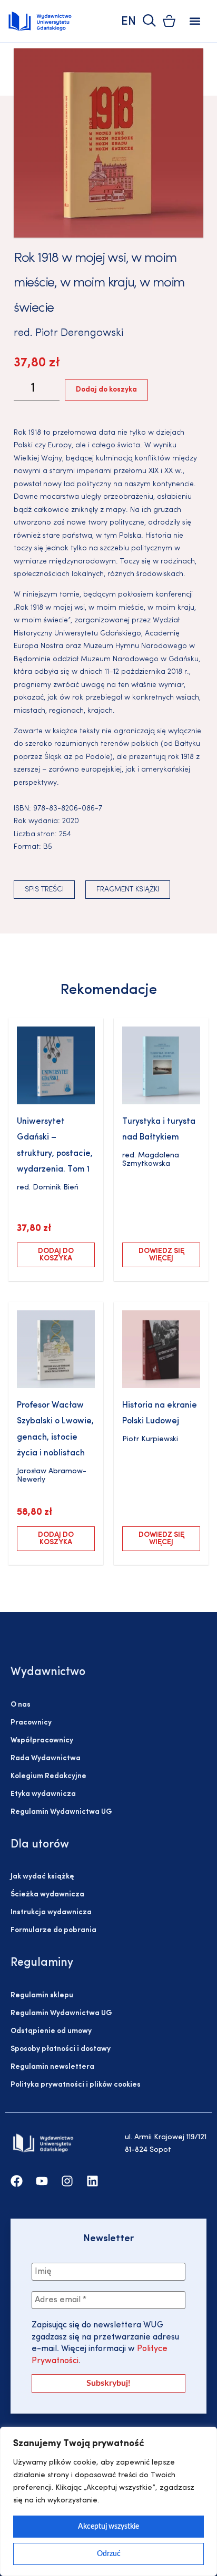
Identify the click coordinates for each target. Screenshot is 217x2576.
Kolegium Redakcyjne (48, 1776)
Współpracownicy (42, 1741)
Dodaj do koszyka (106, 390)
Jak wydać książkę (42, 1877)
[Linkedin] (92, 2181)
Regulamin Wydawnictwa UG (61, 1812)
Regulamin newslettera (52, 2067)
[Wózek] (169, 21)
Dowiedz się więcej (161, 1255)
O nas (21, 1705)
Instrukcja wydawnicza (51, 1912)
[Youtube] (42, 2181)
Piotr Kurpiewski (150, 1439)
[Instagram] (67, 2181)
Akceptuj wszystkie (108, 2527)
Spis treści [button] (44, 890)
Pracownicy (31, 1723)
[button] (195, 21)
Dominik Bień (56, 1188)
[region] (108, 2501)
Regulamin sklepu (42, 1995)
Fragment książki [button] (128, 890)
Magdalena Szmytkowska (151, 1160)
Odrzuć (109, 2554)
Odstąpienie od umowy (51, 2031)
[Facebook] (17, 2181)
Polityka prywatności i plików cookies (76, 2085)
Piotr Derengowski (79, 333)
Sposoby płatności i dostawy (61, 2049)
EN (129, 22)
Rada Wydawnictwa (46, 1758)
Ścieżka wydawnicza (47, 1895)
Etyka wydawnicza (43, 1794)
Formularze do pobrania (53, 1930)
